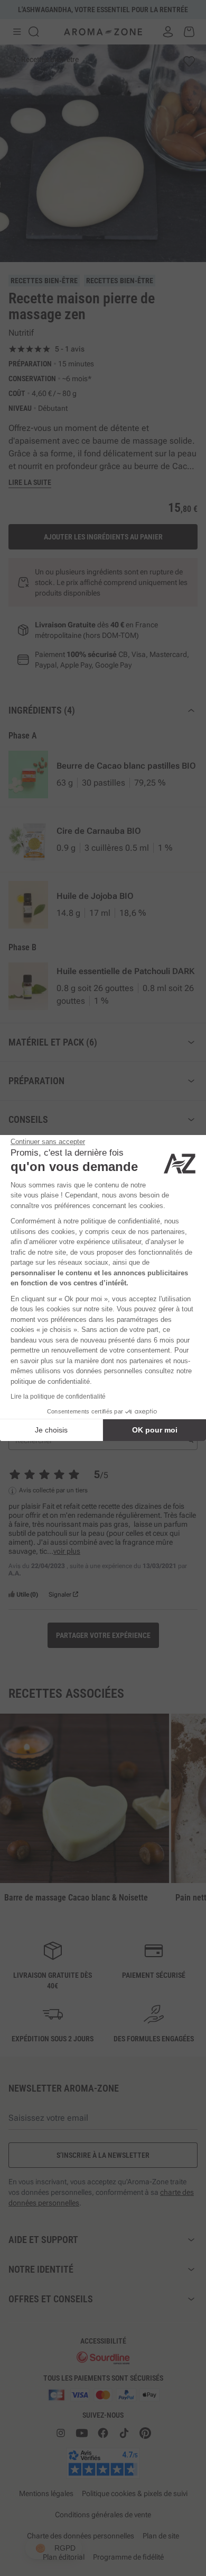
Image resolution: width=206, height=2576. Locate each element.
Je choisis (51, 1430)
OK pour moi (155, 1430)
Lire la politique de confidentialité (58, 1397)
